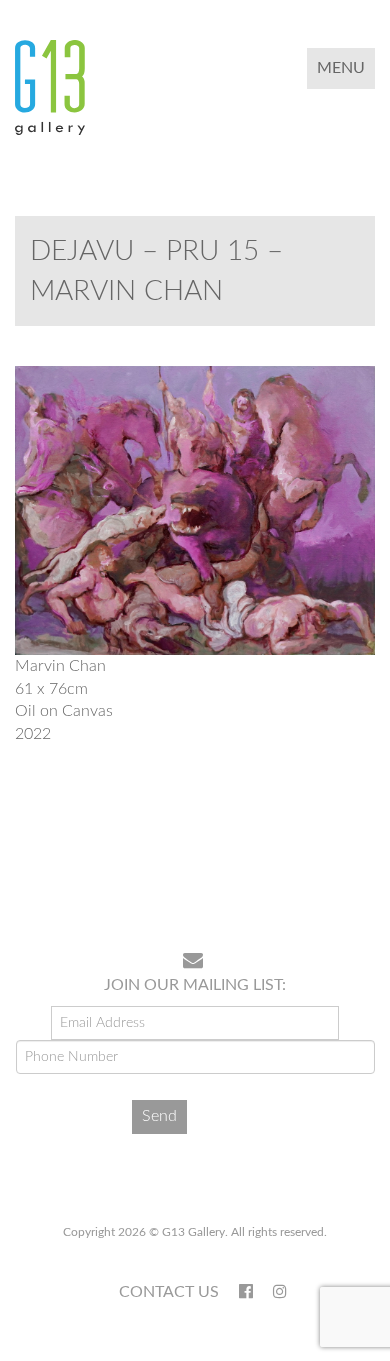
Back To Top (323, 872)
